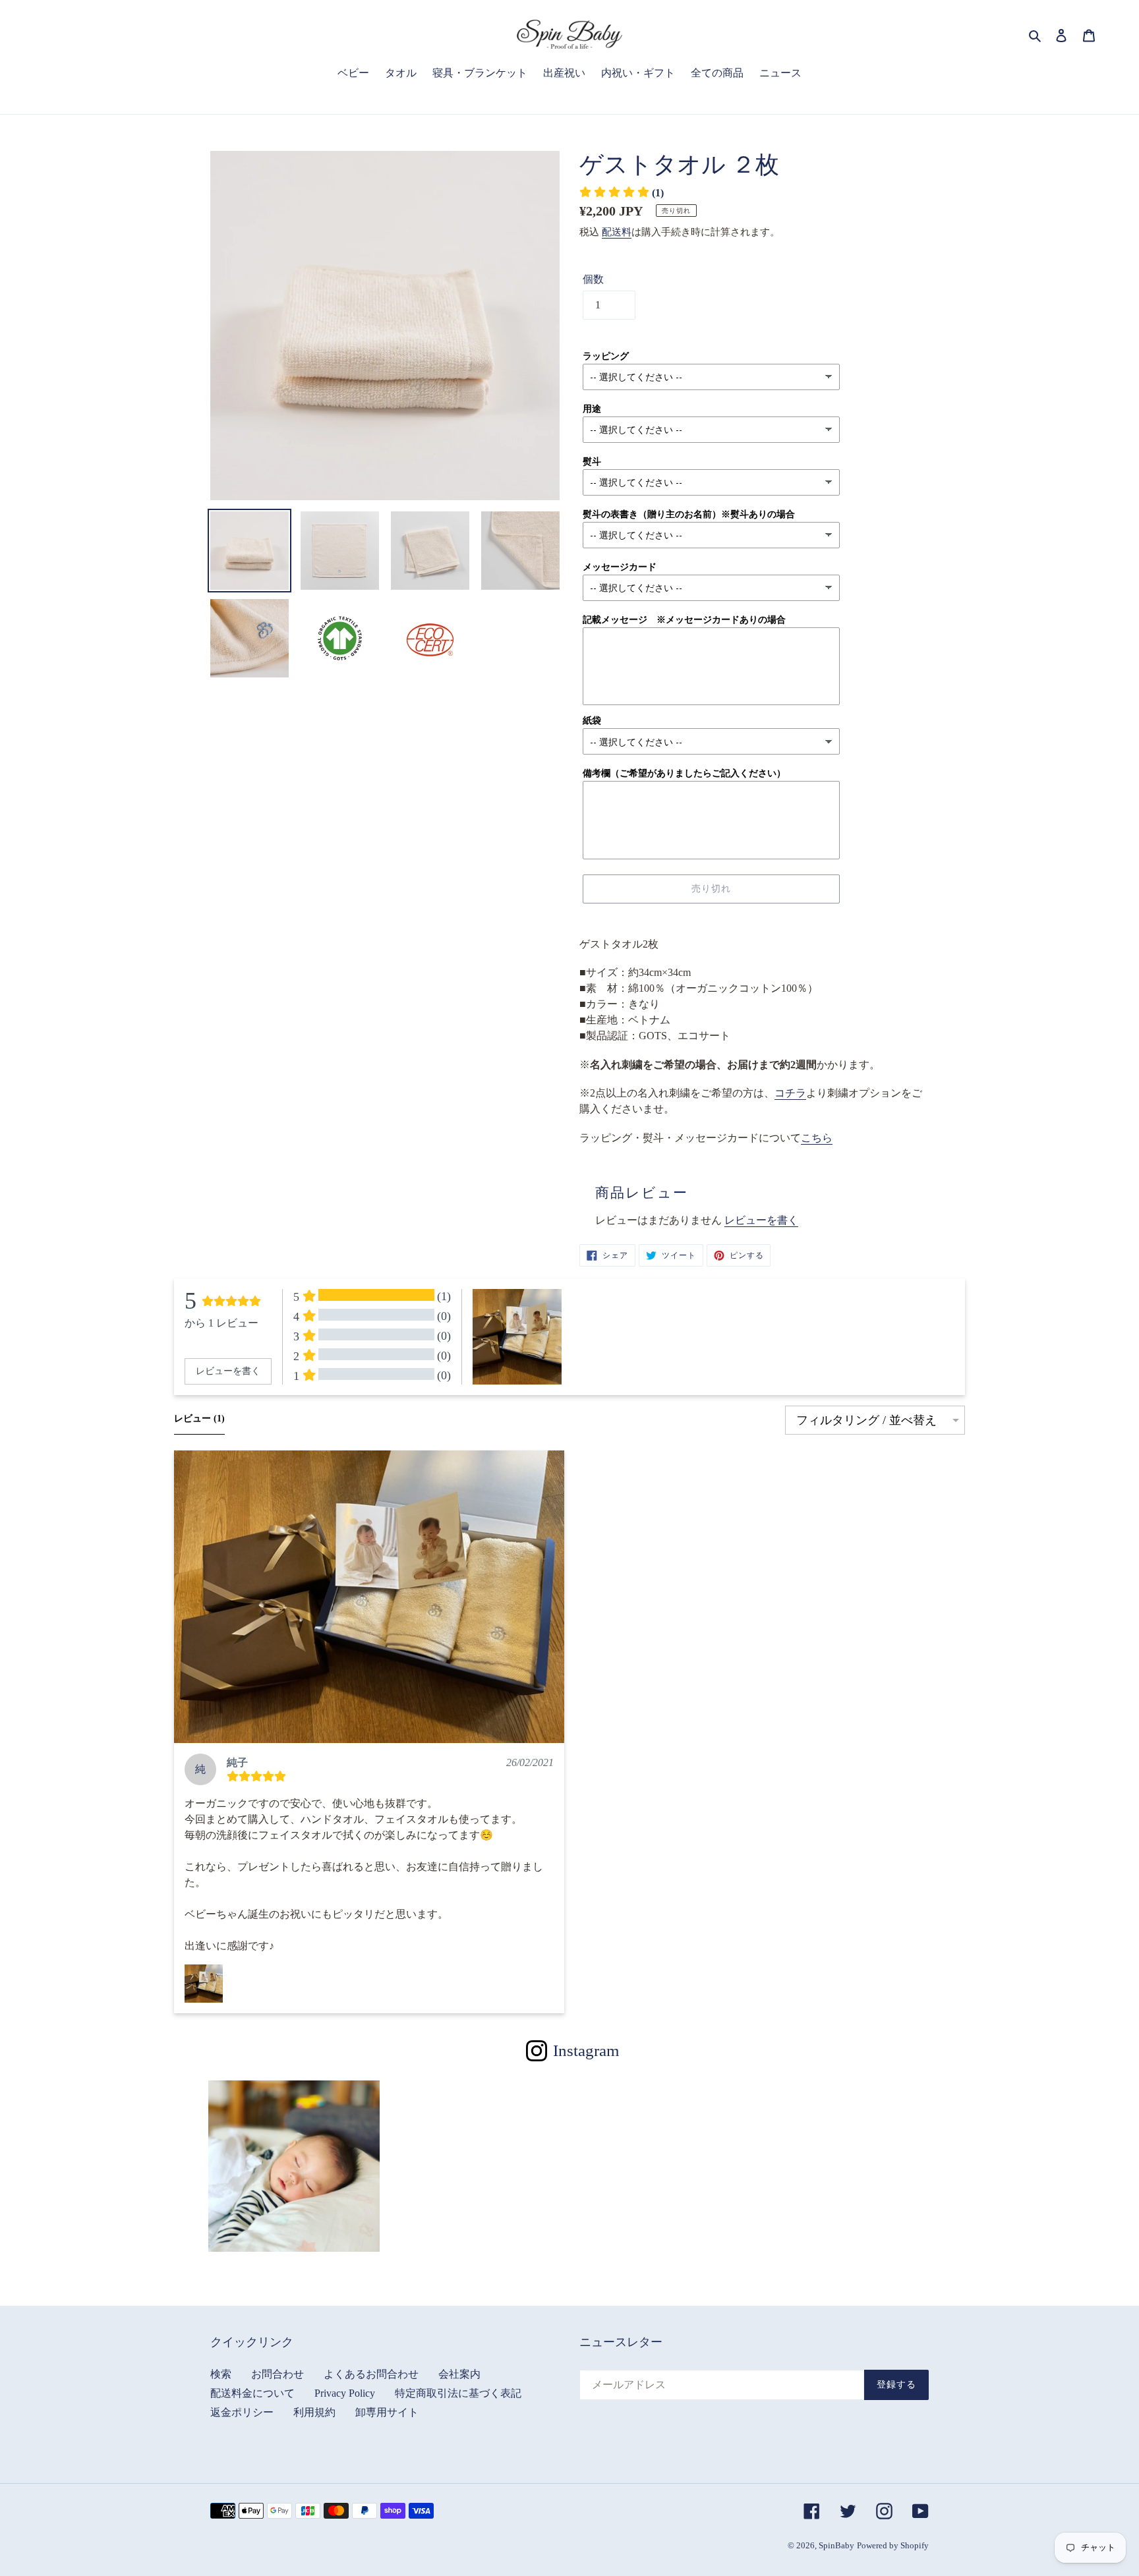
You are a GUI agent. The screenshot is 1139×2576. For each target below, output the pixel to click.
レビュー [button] (199, 1418)
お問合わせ (277, 2374)
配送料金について (252, 2393)
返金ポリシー (242, 2412)
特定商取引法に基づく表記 (458, 2393)
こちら (817, 1138)
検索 (221, 2374)
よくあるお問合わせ (371, 2374)
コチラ (790, 1093)
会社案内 (459, 2374)
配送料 (617, 232)
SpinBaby (836, 2545)
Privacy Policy (345, 2393)
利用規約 (314, 2412)
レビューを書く (761, 1220)
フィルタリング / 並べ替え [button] (866, 1420)
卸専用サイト (387, 2412)
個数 (593, 279)
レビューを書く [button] (228, 1371)
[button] (369, 1597)
